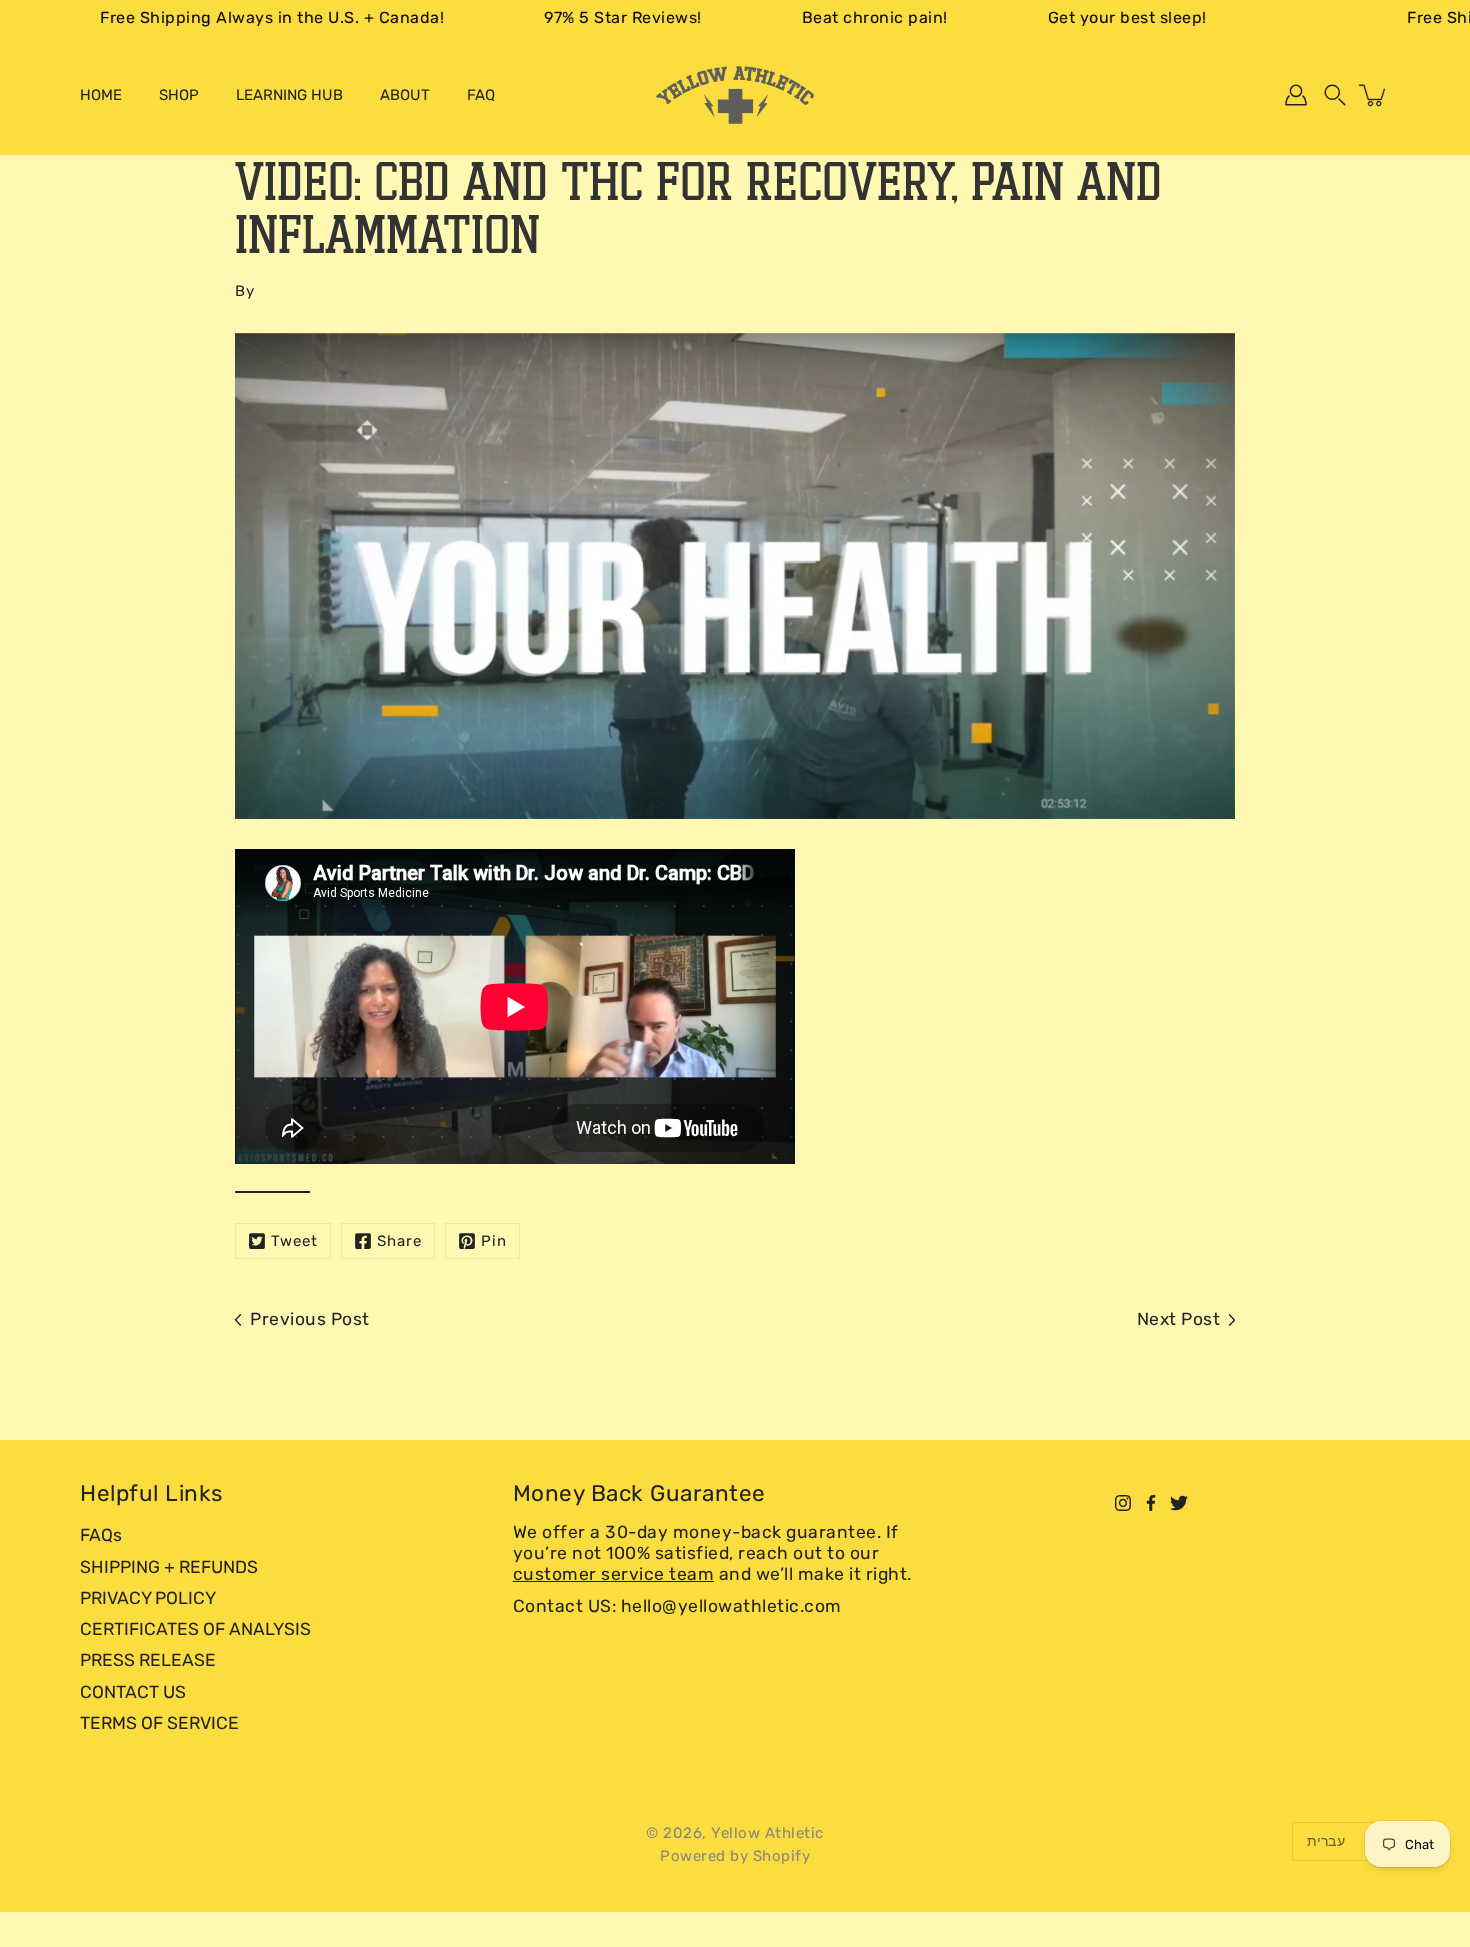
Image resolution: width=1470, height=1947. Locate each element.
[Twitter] (1179, 1503)
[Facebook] (1151, 1503)
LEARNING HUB (289, 95)
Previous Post (310, 1319)
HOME (101, 95)
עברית (1326, 1841)
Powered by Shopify (735, 1856)
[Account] (1296, 95)
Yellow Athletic (767, 1833)
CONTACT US (133, 1692)
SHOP (179, 95)
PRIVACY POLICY (148, 1598)
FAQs (101, 1535)
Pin (494, 1241)
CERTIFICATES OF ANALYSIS (195, 1629)
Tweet (294, 1241)
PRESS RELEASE (148, 1660)
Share (399, 1241)
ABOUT (405, 95)
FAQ (481, 95)
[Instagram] (1123, 1503)
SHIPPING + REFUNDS (169, 1567)
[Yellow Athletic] (735, 95)
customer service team (614, 1574)
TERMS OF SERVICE (159, 1723)
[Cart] (1374, 95)
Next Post (1179, 1319)
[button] (1335, 95)
